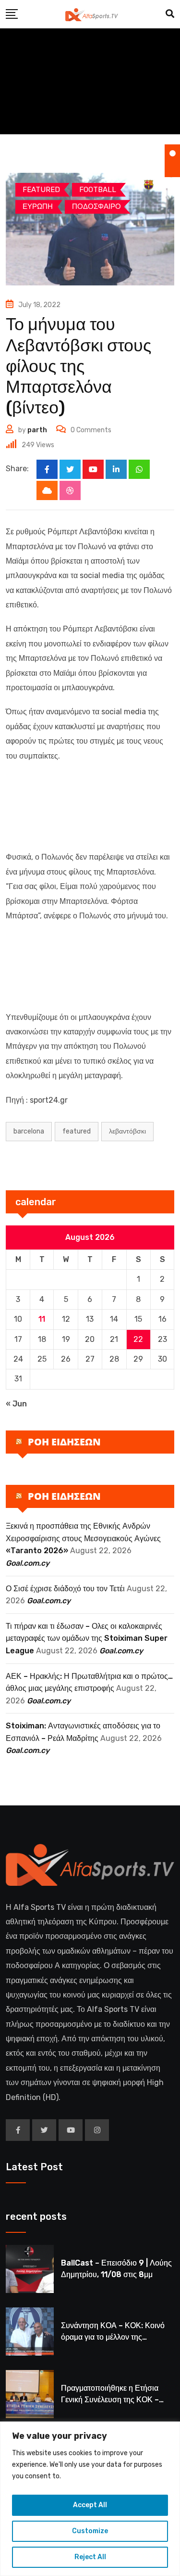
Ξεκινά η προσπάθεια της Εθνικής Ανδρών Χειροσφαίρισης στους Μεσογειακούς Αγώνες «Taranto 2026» (83, 1538)
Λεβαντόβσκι (127, 1131)
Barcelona (29, 1131)
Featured (77, 1131)
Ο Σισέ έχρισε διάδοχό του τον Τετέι (65, 1589)
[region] (90, 2499)
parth (37, 430)
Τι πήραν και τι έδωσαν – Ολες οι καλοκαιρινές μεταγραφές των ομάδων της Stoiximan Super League (87, 1638)
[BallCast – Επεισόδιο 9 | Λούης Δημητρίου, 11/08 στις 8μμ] (30, 2269)
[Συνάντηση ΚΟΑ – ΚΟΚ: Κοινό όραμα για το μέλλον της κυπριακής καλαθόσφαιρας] (30, 2331)
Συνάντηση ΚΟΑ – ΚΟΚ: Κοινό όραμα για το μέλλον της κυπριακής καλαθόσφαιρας (113, 2337)
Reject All (90, 2557)
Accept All (90, 2505)
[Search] (170, 14)
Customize (90, 2531)
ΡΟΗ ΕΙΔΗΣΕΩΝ (64, 1442)
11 (42, 1319)
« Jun (16, 1404)
